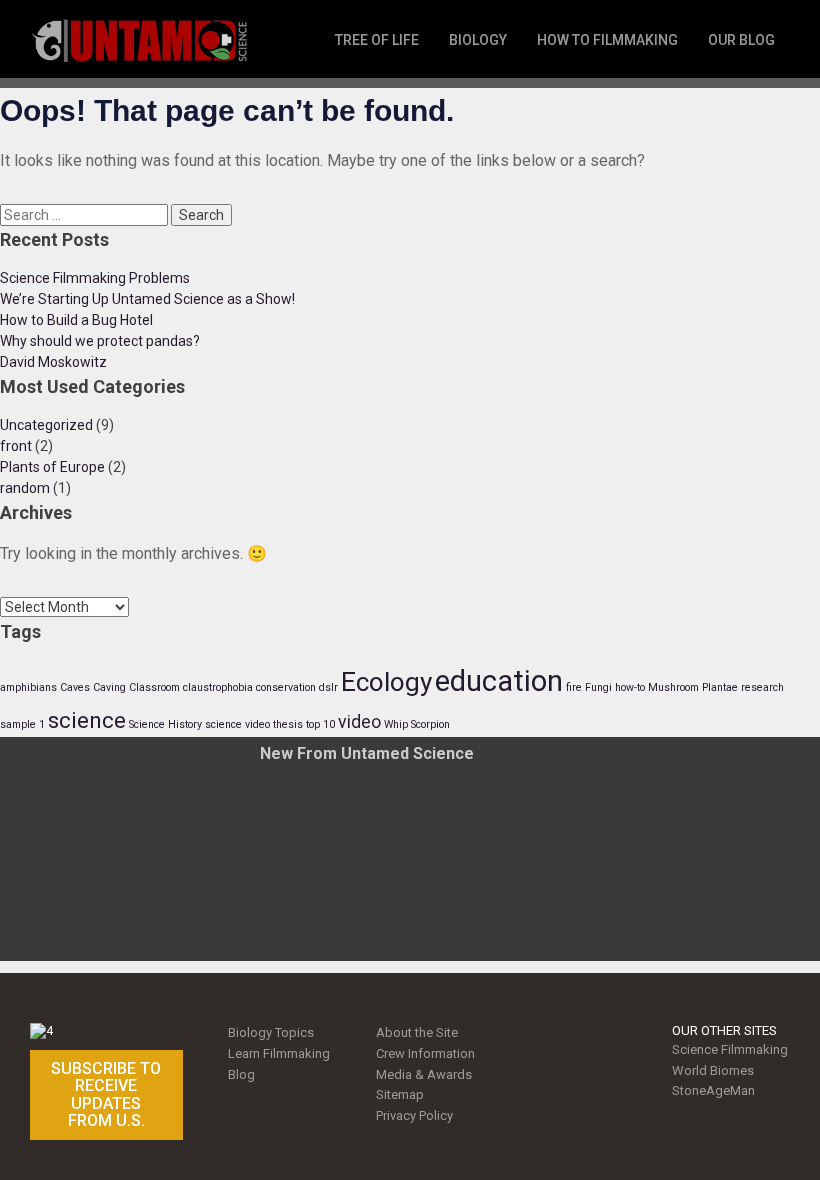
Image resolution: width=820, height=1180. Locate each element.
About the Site (417, 1032)
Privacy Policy (414, 1115)
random (25, 488)
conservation (286, 687)
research (762, 687)
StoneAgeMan (713, 1090)
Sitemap (400, 1094)
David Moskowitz (53, 362)
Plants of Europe (52, 467)
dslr (328, 687)
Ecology (386, 682)
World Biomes (713, 1070)
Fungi (598, 687)
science (87, 720)
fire (574, 687)
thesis (288, 724)
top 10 (320, 724)
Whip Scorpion (417, 724)
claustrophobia (218, 687)
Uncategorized (46, 425)
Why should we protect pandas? (100, 341)
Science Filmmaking (730, 1049)
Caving (109, 687)
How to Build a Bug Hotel (76, 320)
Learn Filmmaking (279, 1053)
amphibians (28, 687)
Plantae (720, 687)
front (16, 446)
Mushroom (673, 687)
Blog (241, 1074)
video (359, 722)
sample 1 (22, 724)
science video (237, 724)
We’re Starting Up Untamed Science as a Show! (147, 299)
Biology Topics (271, 1032)
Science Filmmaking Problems (95, 278)
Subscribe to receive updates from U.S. (106, 1095)
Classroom (154, 687)
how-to (630, 687)
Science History (165, 724)
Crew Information (425, 1053)
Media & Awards (424, 1074)
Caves (75, 687)
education (499, 681)
